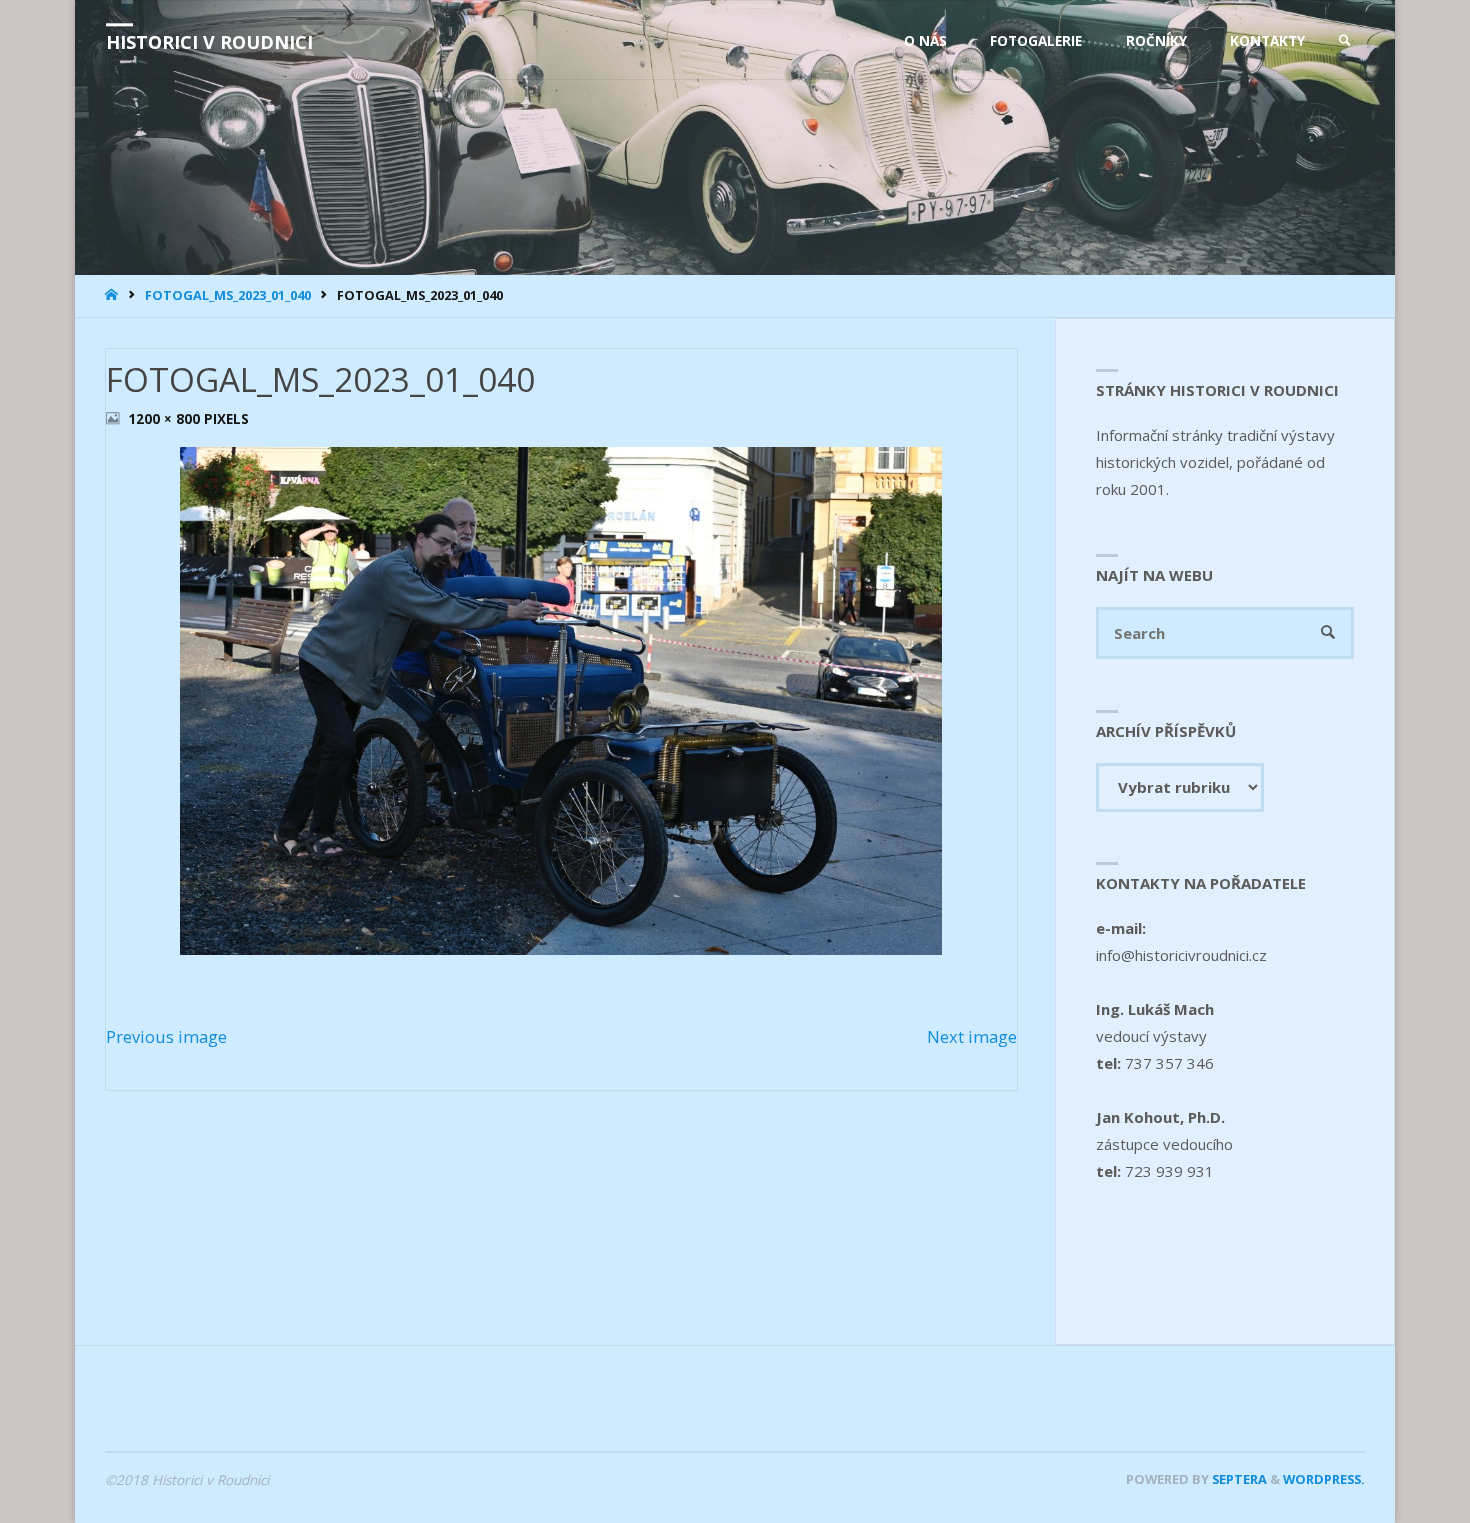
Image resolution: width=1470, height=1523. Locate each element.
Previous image (166, 1036)
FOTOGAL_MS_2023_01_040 (228, 295)
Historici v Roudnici (209, 42)
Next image (972, 1036)
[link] (1345, 41)
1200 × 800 (166, 419)
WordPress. (1324, 1479)
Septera (1238, 1479)
